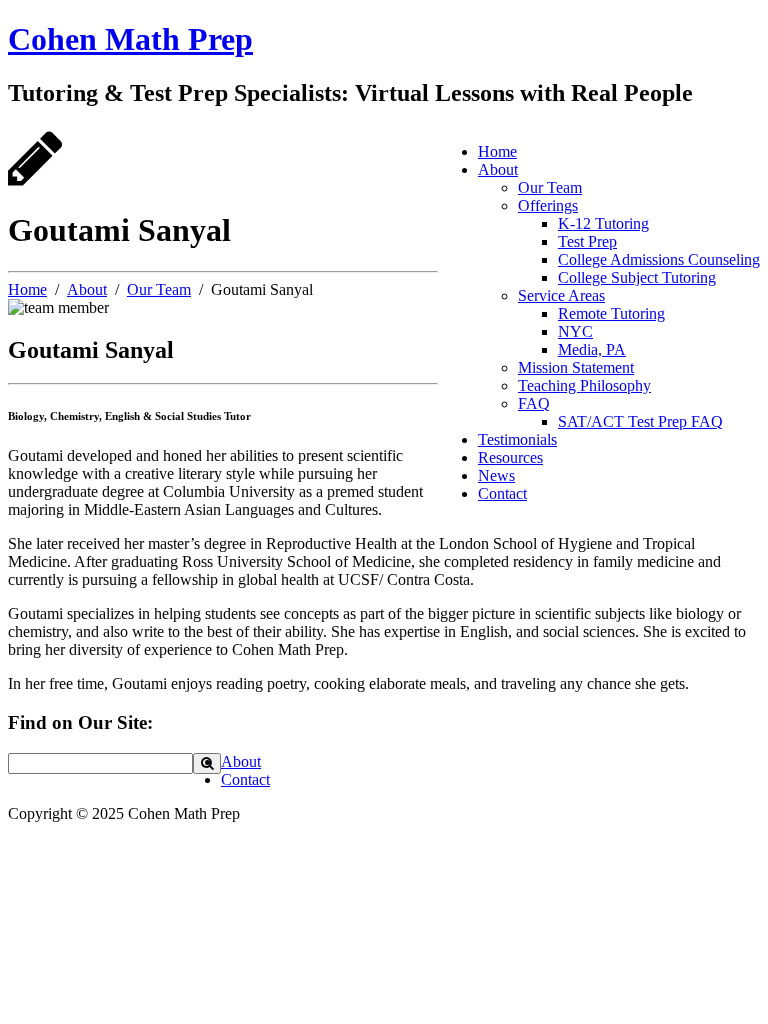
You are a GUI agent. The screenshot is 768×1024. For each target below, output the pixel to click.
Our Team (550, 187)
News (496, 475)
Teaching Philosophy (584, 385)
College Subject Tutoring (637, 277)
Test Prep (587, 241)
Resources (510, 457)
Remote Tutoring (611, 313)
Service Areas (561, 295)
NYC (575, 331)
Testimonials (517, 439)
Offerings (548, 205)
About (498, 169)
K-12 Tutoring (603, 223)
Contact (502, 493)
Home (497, 151)
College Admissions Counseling (659, 259)
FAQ (534, 403)
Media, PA (592, 349)
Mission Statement (576, 367)
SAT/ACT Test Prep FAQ (640, 421)
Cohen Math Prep (130, 39)
